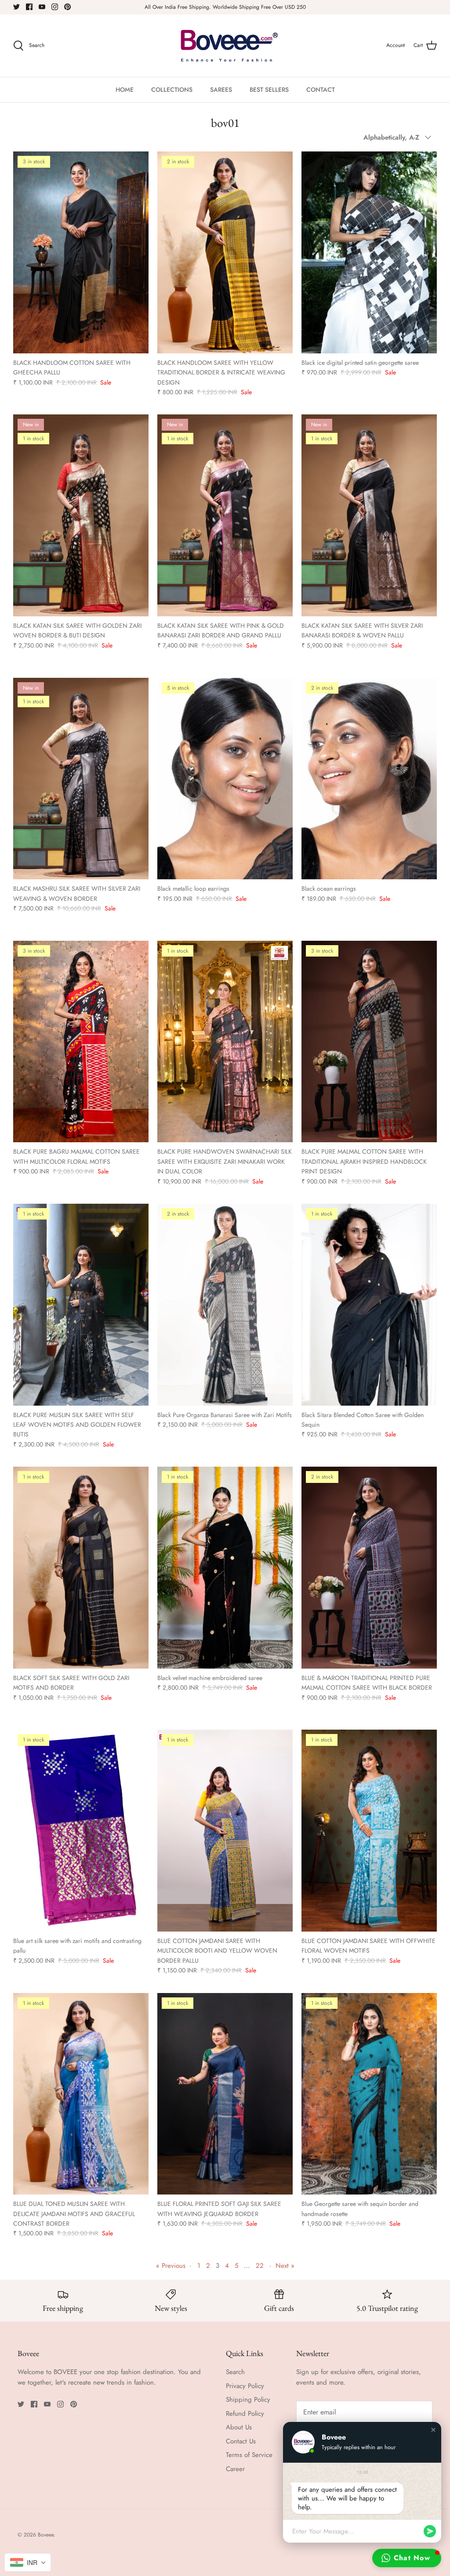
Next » (285, 2266)
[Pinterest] (67, 7)
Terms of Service (249, 2455)
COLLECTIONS (172, 90)
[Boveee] (225, 46)
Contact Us (241, 2441)
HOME (125, 90)
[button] (433, 2430)
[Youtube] (42, 7)
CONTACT (321, 90)
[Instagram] (55, 7)
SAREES (221, 90)
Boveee (46, 2535)
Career (235, 2469)
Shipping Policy (248, 2400)
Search (235, 2372)
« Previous (171, 2266)
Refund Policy (245, 2414)
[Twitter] (16, 7)
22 (260, 2266)
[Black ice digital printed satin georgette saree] (369, 252)
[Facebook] (29, 7)
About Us (239, 2427)
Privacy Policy (245, 2386)
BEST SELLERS (269, 90)
